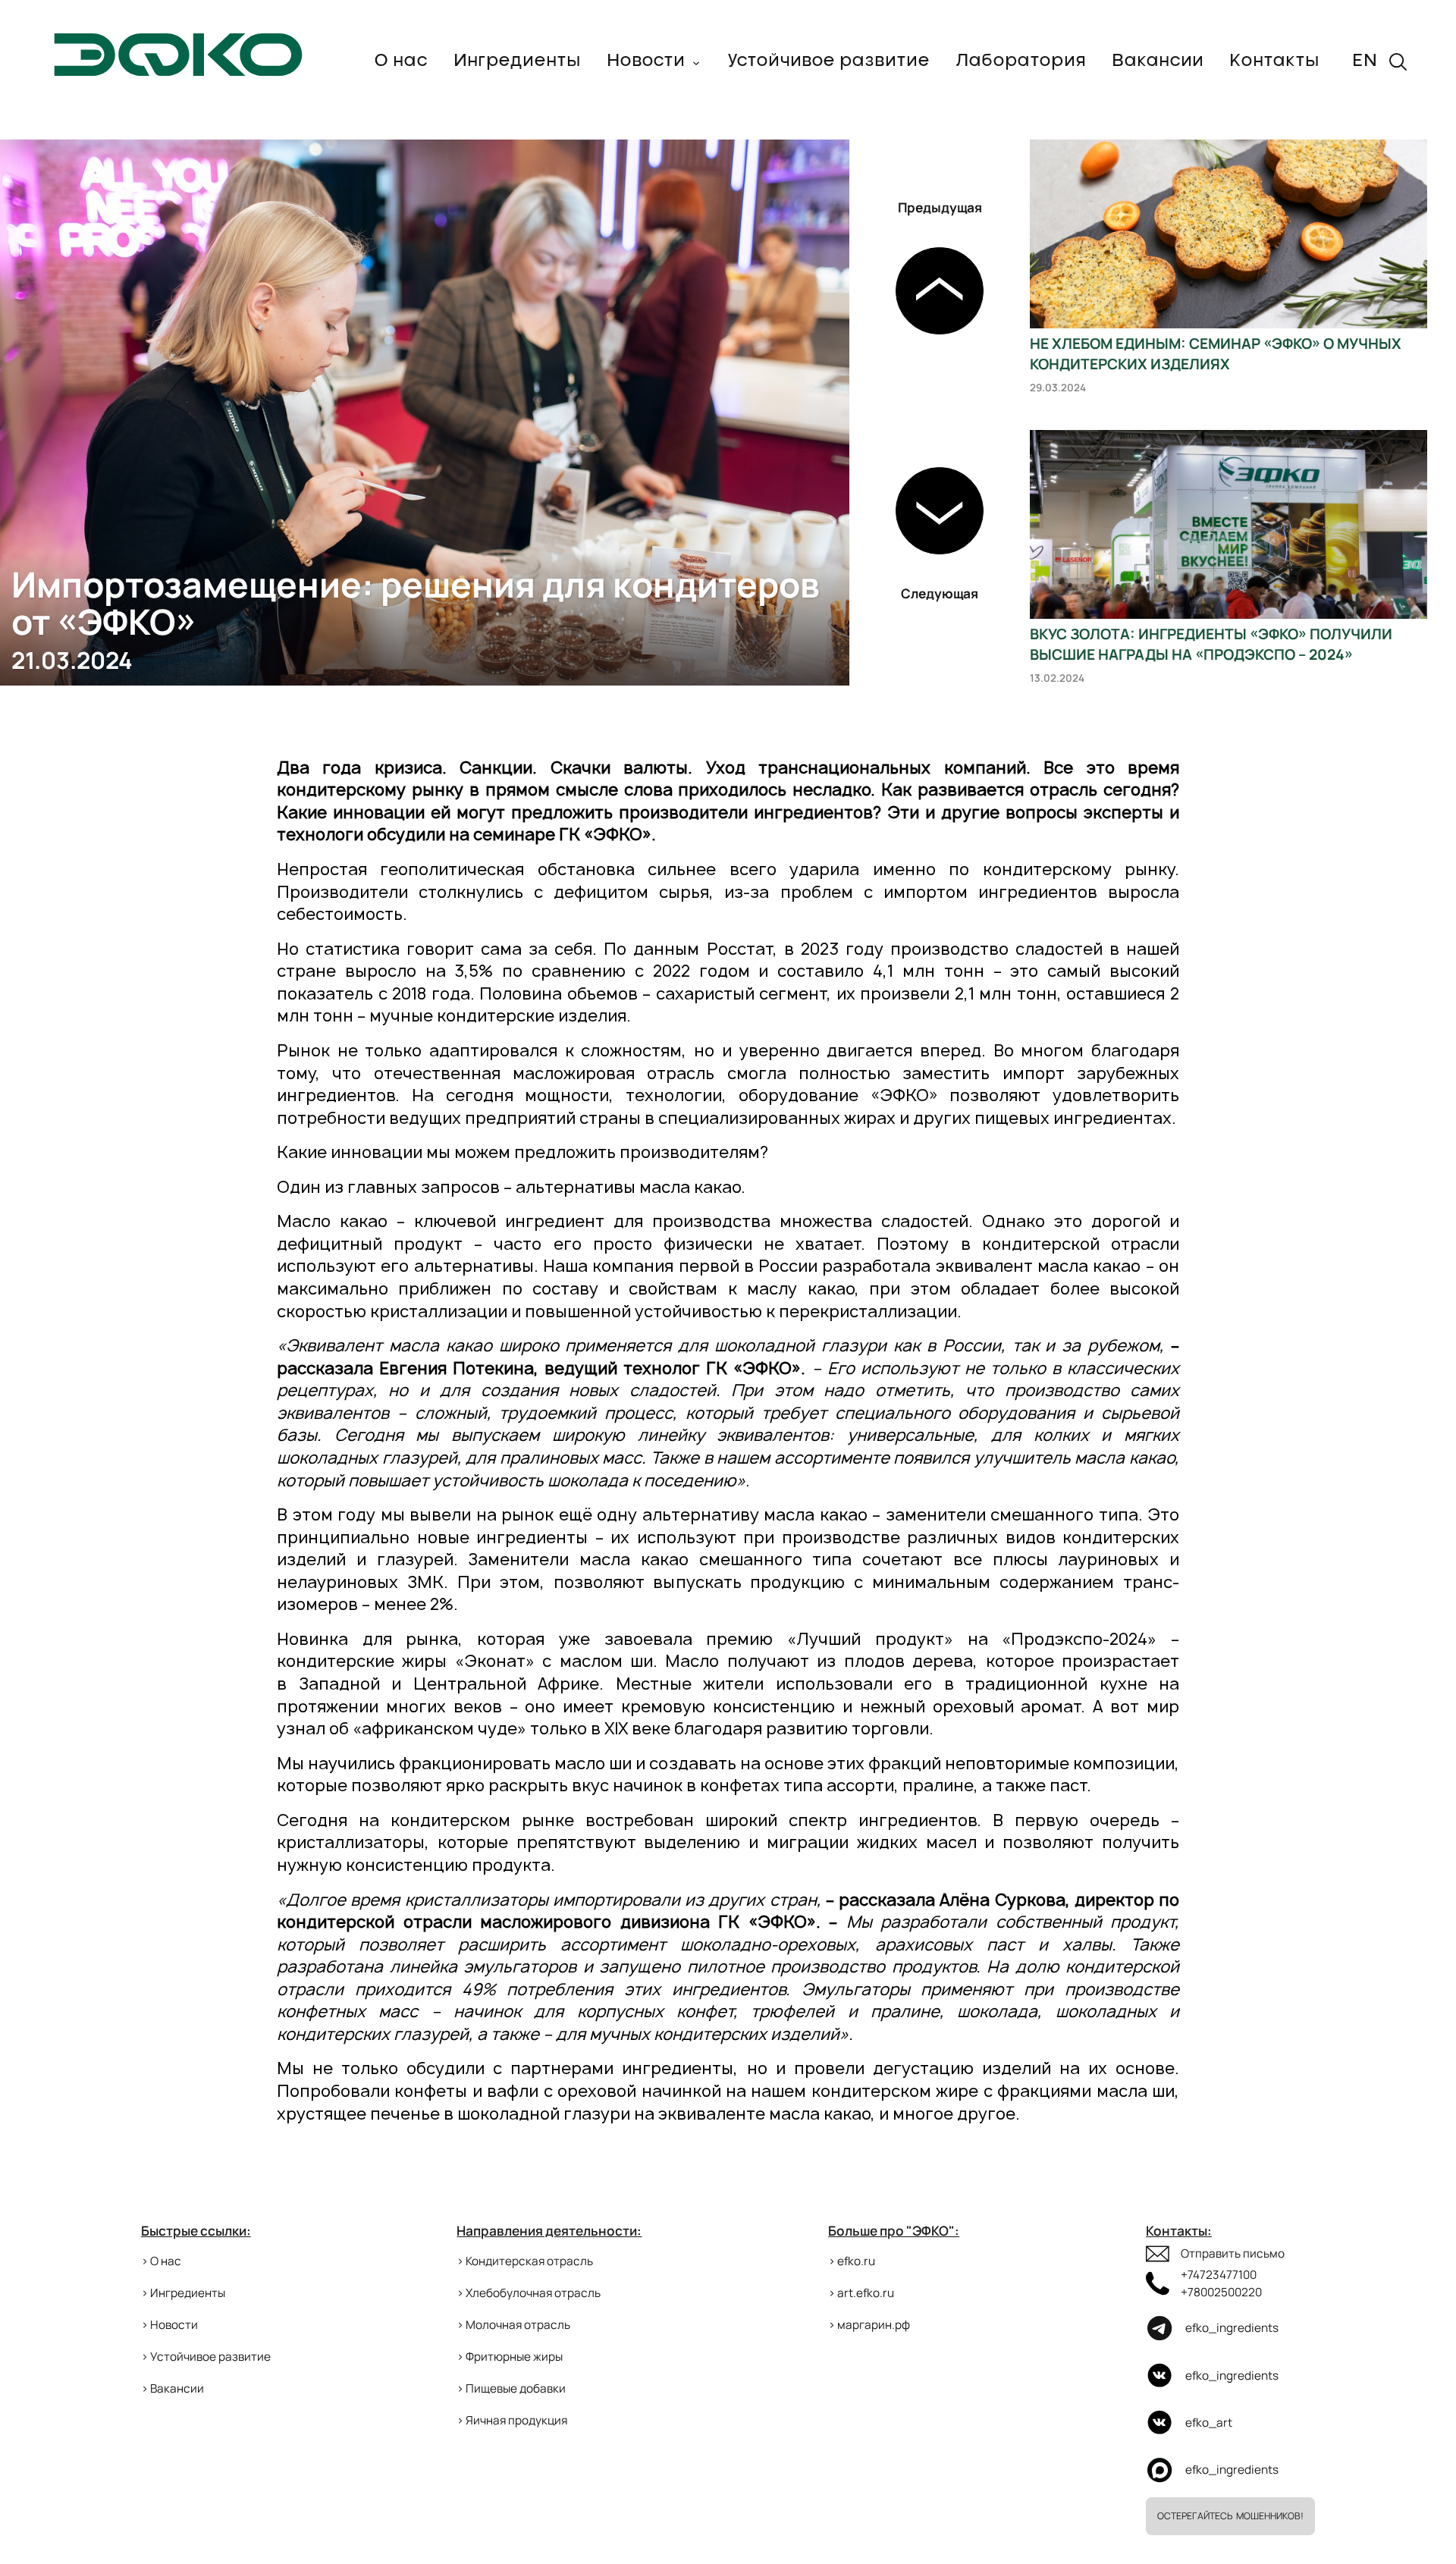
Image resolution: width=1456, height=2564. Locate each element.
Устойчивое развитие (828, 61)
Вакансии (1158, 61)
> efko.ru (852, 2261)
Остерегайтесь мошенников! (1230, 2516)
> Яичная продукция (512, 2420)
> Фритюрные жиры (510, 2357)
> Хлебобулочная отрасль (529, 2293)
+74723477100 (1219, 2275)
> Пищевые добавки (511, 2388)
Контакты (1274, 61)
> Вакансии (173, 2388)
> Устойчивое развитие (206, 2357)
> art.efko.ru (861, 2293)
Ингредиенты (517, 61)
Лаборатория (1021, 61)
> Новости (169, 2325)
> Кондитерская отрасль (525, 2261)
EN (1365, 61)
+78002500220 (1221, 2292)
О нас (401, 61)
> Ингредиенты (183, 2293)
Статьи (641, 81)
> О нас (161, 2261)
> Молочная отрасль (513, 2325)
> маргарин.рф (869, 2325)
